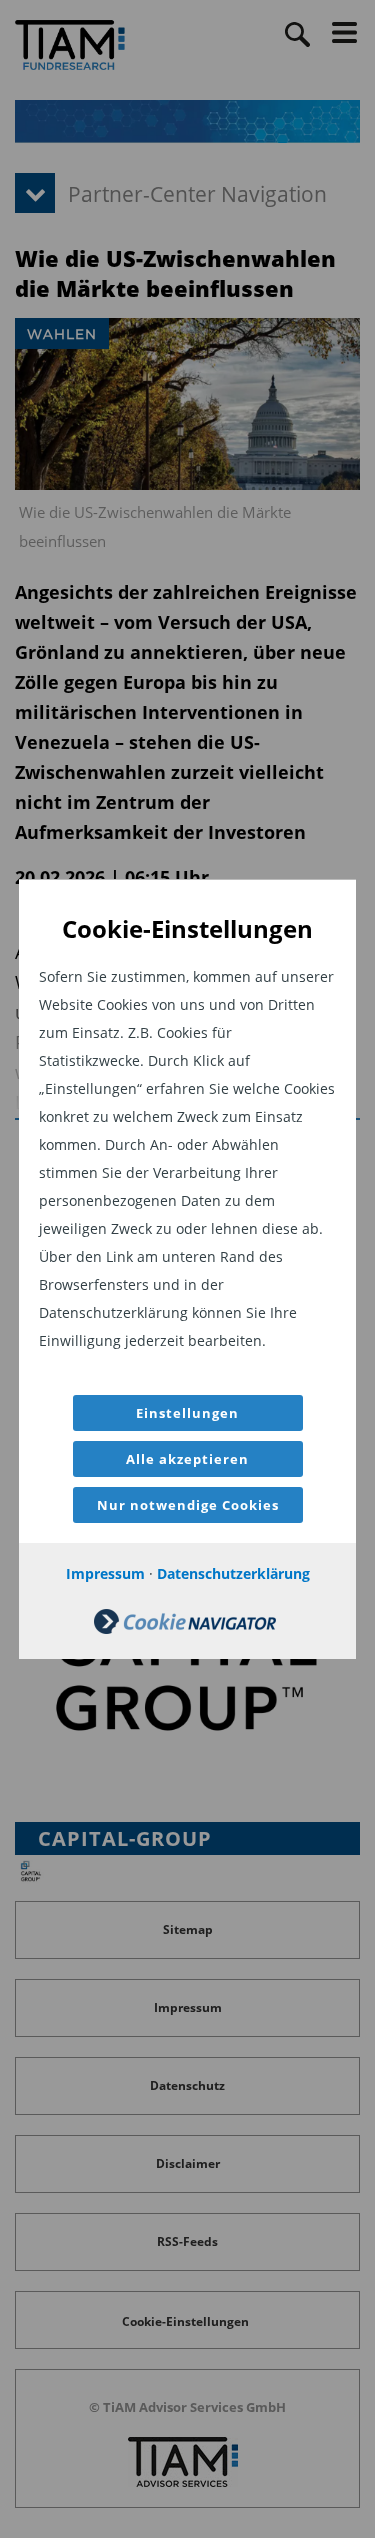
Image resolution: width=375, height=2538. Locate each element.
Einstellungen (187, 1413)
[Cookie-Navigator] (185, 1628)
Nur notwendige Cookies (188, 1505)
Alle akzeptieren (187, 1459)
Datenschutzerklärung (233, 1573)
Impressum (105, 1573)
